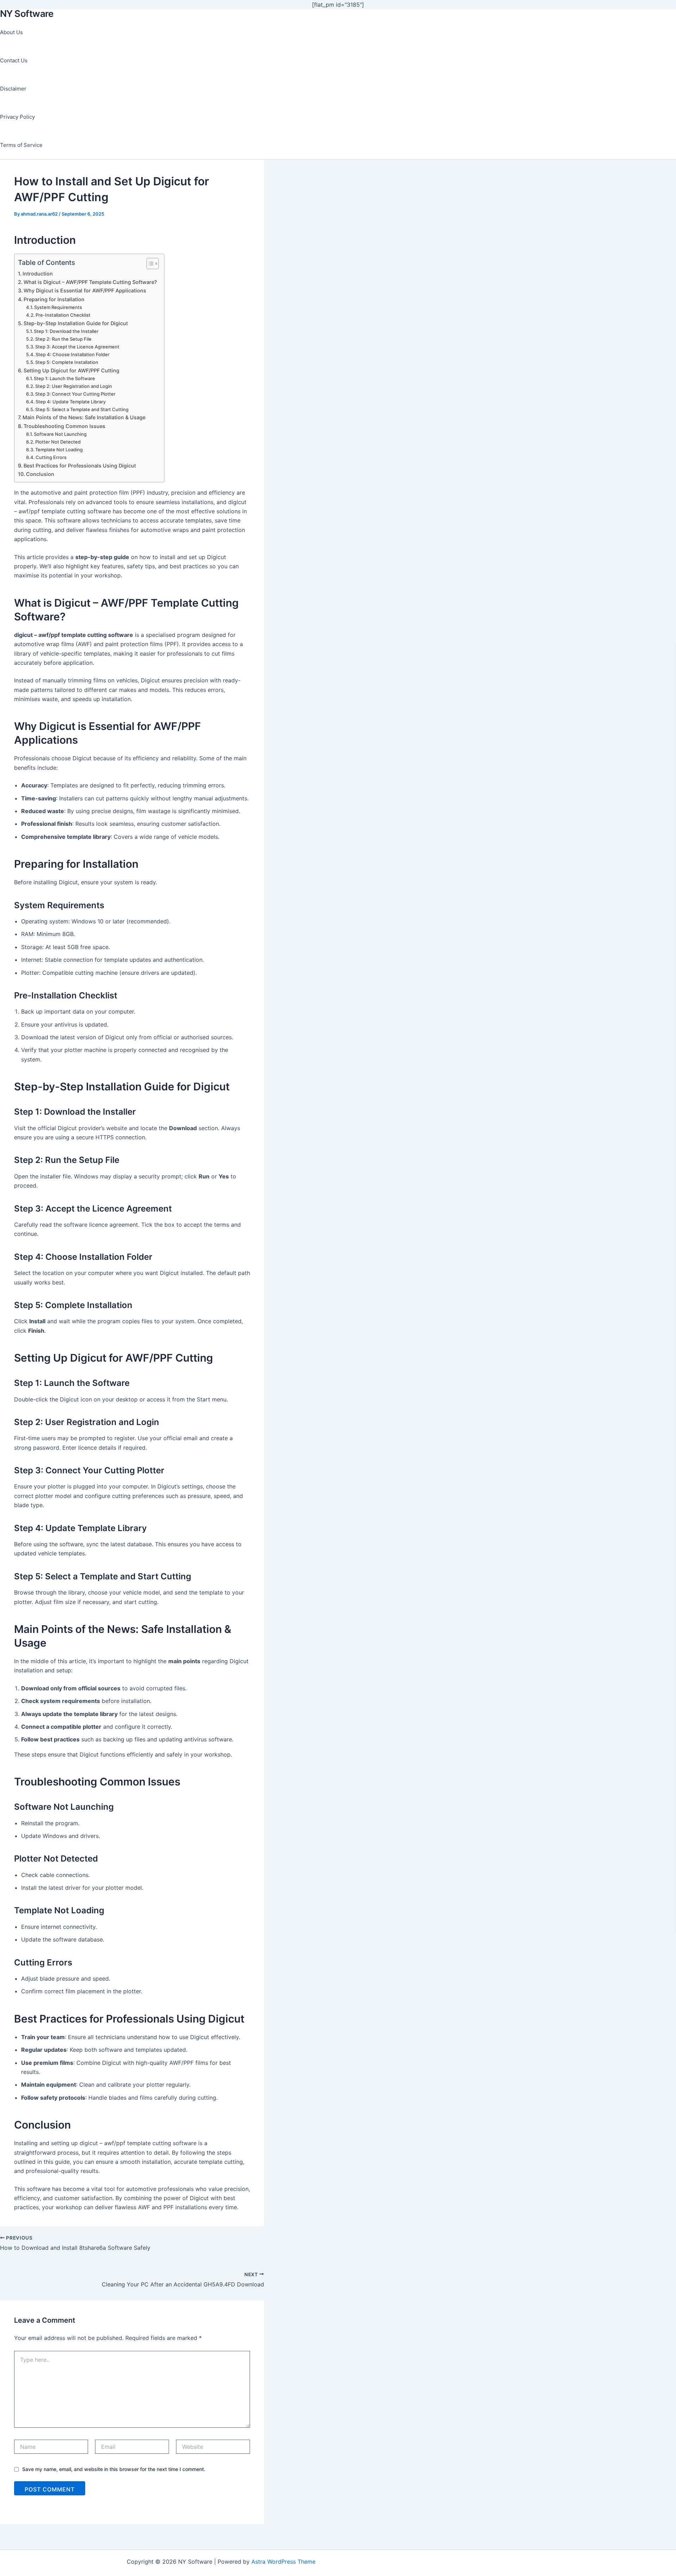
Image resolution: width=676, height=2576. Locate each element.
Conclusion (40, 474)
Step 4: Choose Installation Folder (73, 354)
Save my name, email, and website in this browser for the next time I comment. (114, 2469)
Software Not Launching (60, 434)
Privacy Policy (17, 117)
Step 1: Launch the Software (64, 378)
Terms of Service (21, 145)
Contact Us (14, 60)
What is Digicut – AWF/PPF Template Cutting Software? (90, 282)
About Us (11, 32)
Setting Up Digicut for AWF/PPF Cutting (71, 370)
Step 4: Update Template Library (71, 402)
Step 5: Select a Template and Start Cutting (82, 409)
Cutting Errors (51, 457)
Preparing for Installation (54, 299)
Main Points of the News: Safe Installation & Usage (84, 417)
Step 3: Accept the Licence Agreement (77, 347)
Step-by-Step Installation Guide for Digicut (76, 323)
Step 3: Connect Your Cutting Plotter (75, 394)
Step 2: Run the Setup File (63, 339)
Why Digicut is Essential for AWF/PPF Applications (85, 290)
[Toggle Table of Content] (149, 264)
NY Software (27, 14)
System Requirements (58, 307)
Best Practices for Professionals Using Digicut (80, 466)
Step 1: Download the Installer (66, 331)
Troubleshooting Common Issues (64, 426)
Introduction (38, 274)
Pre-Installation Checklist (63, 315)
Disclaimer (13, 89)
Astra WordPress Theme (283, 2562)
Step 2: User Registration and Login (74, 386)
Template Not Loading (59, 450)
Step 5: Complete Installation (67, 362)
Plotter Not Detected (58, 442)
